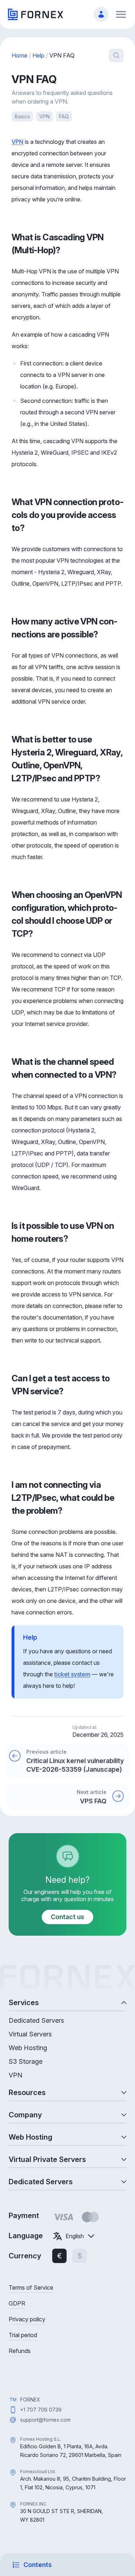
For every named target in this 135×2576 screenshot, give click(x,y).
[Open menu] (121, 14)
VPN (44, 116)
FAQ (64, 116)
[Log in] (101, 14)
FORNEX (30, 2400)
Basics (22, 116)
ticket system (72, 1674)
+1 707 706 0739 (41, 2410)
